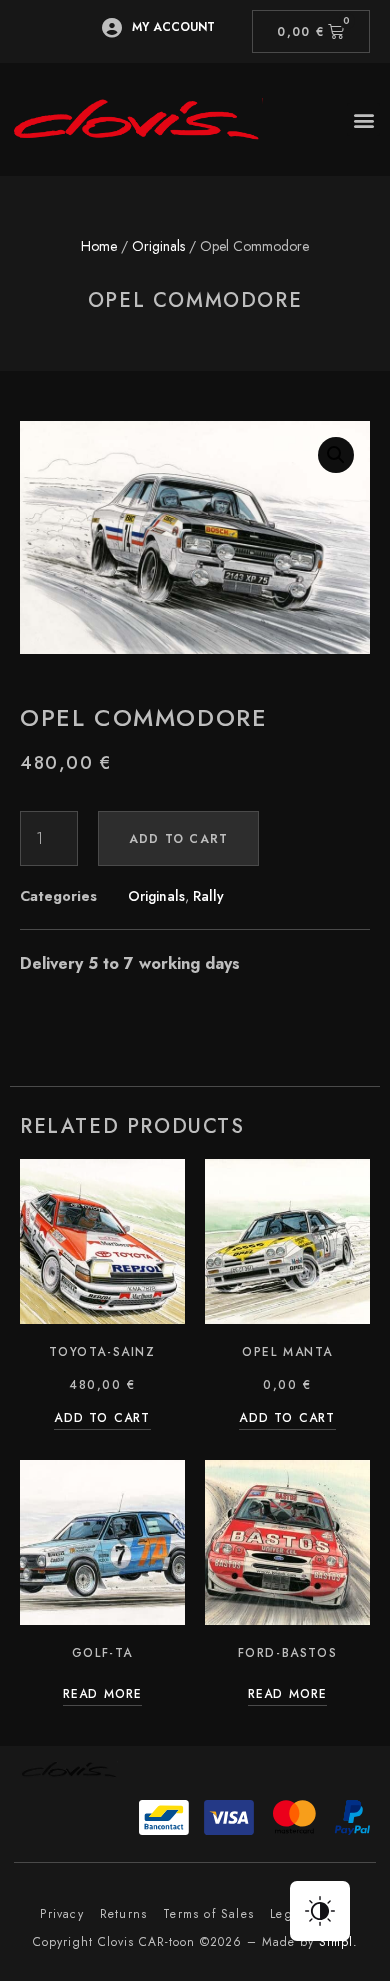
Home (99, 246)
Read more (103, 1695)
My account (173, 27)
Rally (208, 896)
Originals (158, 246)
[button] (363, 119)
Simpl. (338, 1942)
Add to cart (178, 839)
